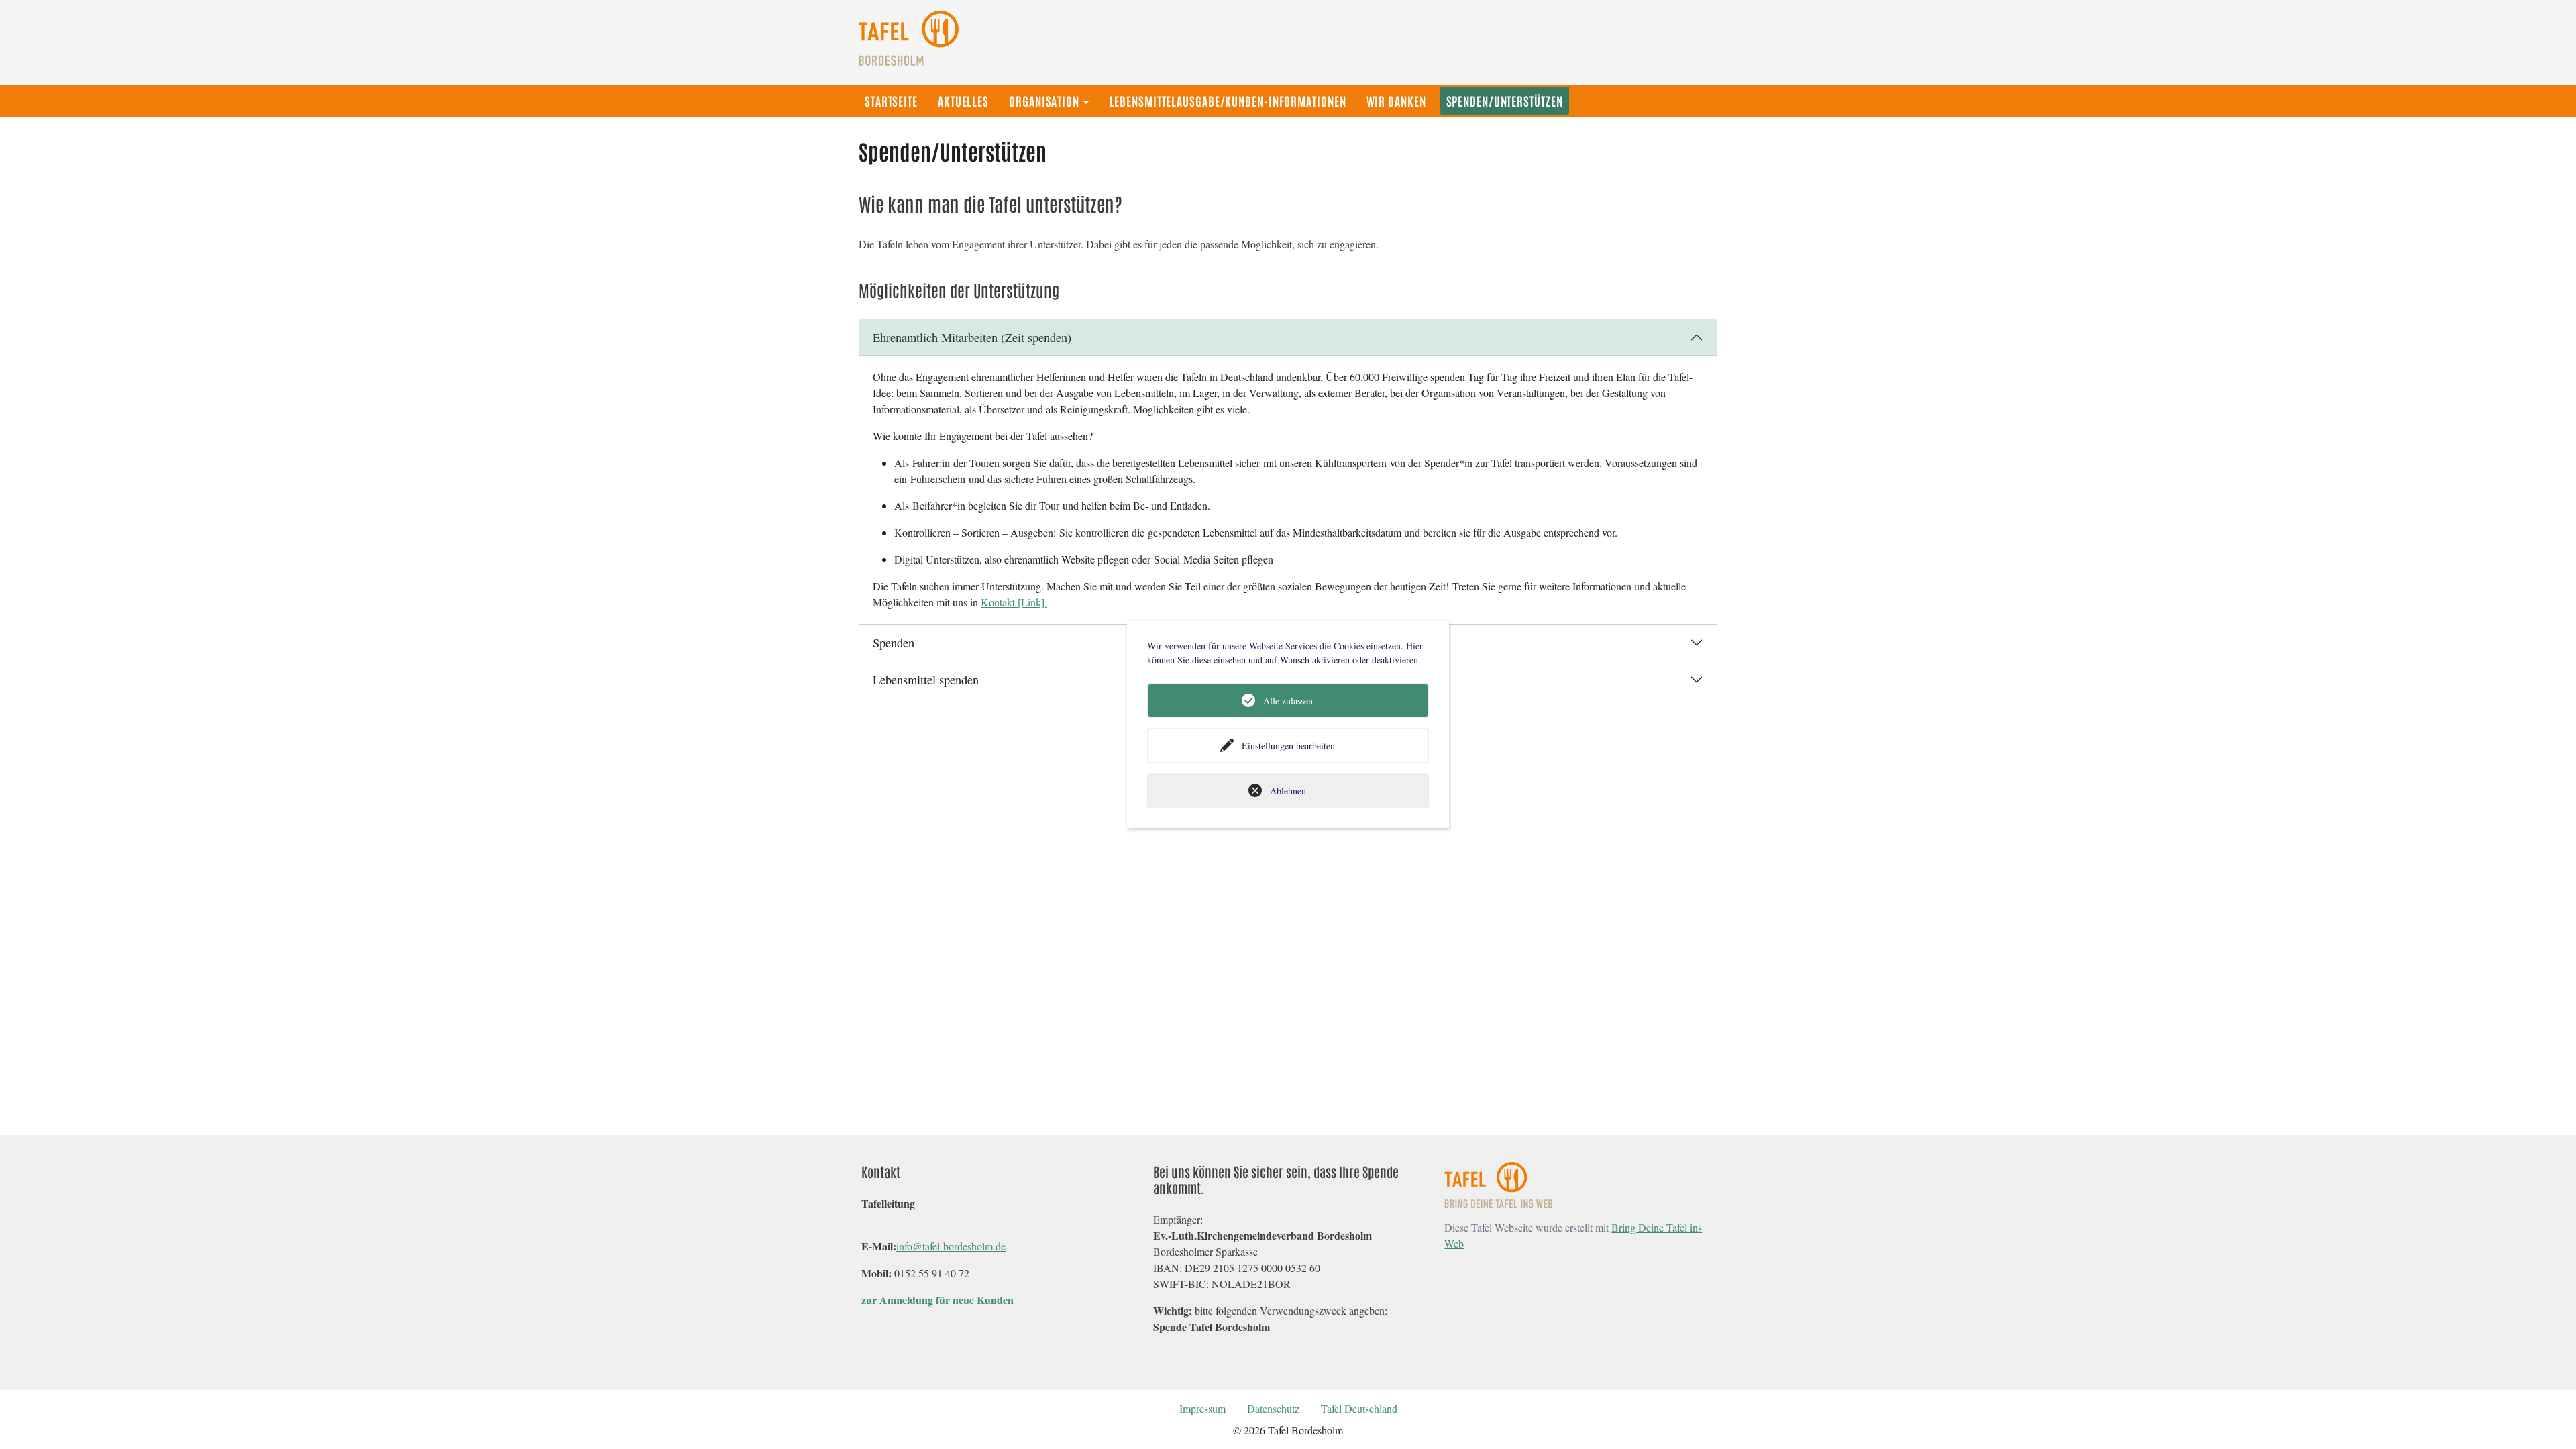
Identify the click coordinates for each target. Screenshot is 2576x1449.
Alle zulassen (1288, 701)
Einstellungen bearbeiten (1288, 746)
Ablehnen (1288, 791)
